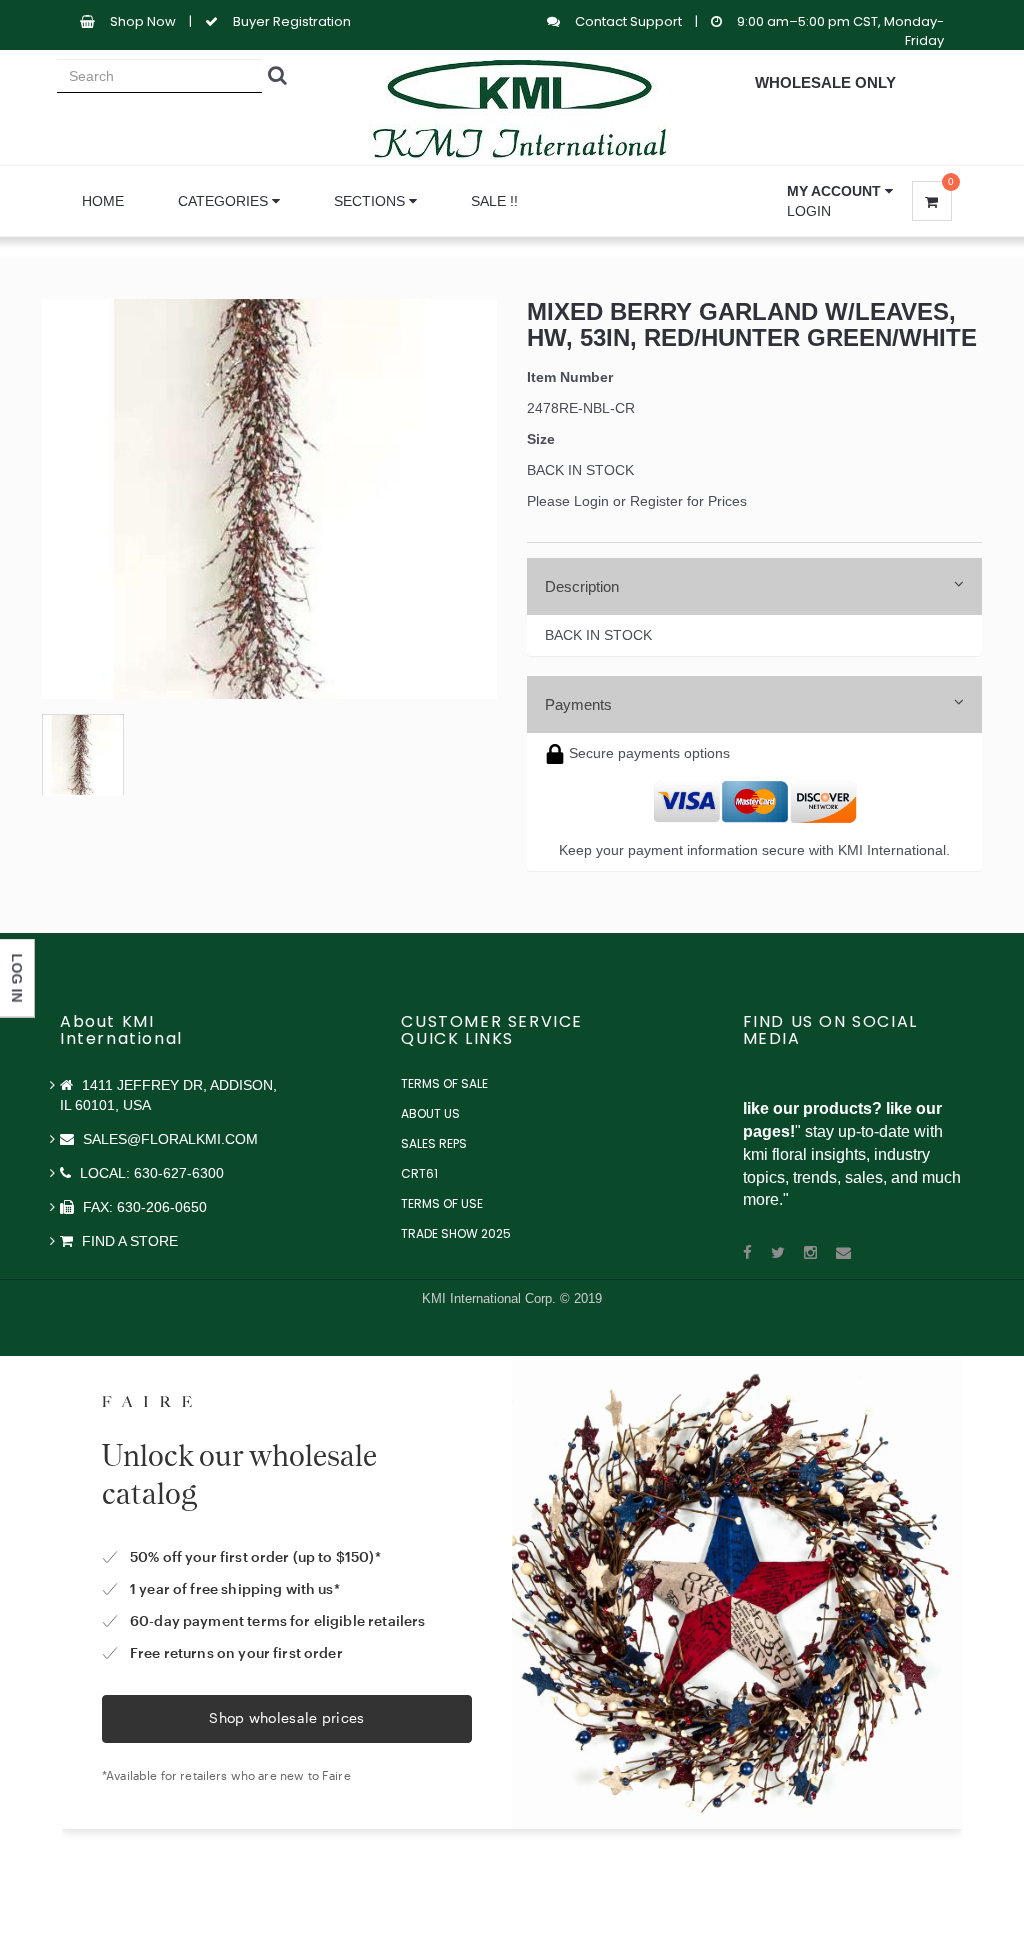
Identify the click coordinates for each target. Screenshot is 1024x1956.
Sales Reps (434, 1143)
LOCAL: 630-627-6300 (150, 1173)
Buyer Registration (292, 21)
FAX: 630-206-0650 (143, 1207)
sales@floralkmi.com (168, 1139)
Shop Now (143, 21)
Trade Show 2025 (456, 1233)
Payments (578, 704)
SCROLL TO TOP (975, 735)
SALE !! (494, 201)
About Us (430, 1113)
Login (809, 211)
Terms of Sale (444, 1083)
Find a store (128, 1241)
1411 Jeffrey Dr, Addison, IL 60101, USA (168, 1095)
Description (582, 586)
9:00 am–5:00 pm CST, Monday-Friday (840, 31)
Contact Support (630, 21)
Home (103, 201)
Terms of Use (442, 1203)
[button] (840, 191)
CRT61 (419, 1173)
